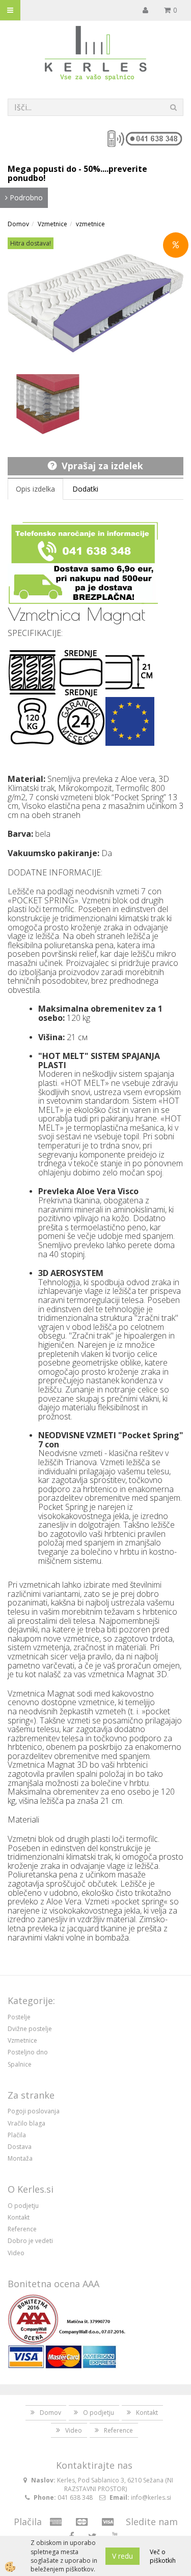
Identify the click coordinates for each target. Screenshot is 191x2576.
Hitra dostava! (31, 243)
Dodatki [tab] (85, 489)
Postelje (19, 2017)
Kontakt (19, 2217)
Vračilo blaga (26, 2123)
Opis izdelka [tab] (35, 489)
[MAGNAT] (95, 302)
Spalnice (20, 2064)
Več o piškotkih (163, 2556)
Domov (18, 224)
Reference (22, 2229)
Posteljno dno (28, 2052)
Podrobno (25, 198)
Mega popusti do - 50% (54, 169)
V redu (122, 2556)
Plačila (17, 2135)
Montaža (20, 2158)
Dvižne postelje (30, 2029)
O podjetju (23, 2206)
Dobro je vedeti (30, 2241)
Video (16, 2253)
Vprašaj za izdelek (102, 466)
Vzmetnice (52, 224)
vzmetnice (90, 224)
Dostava (20, 2147)
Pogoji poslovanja (34, 2111)
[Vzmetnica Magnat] (48, 403)
